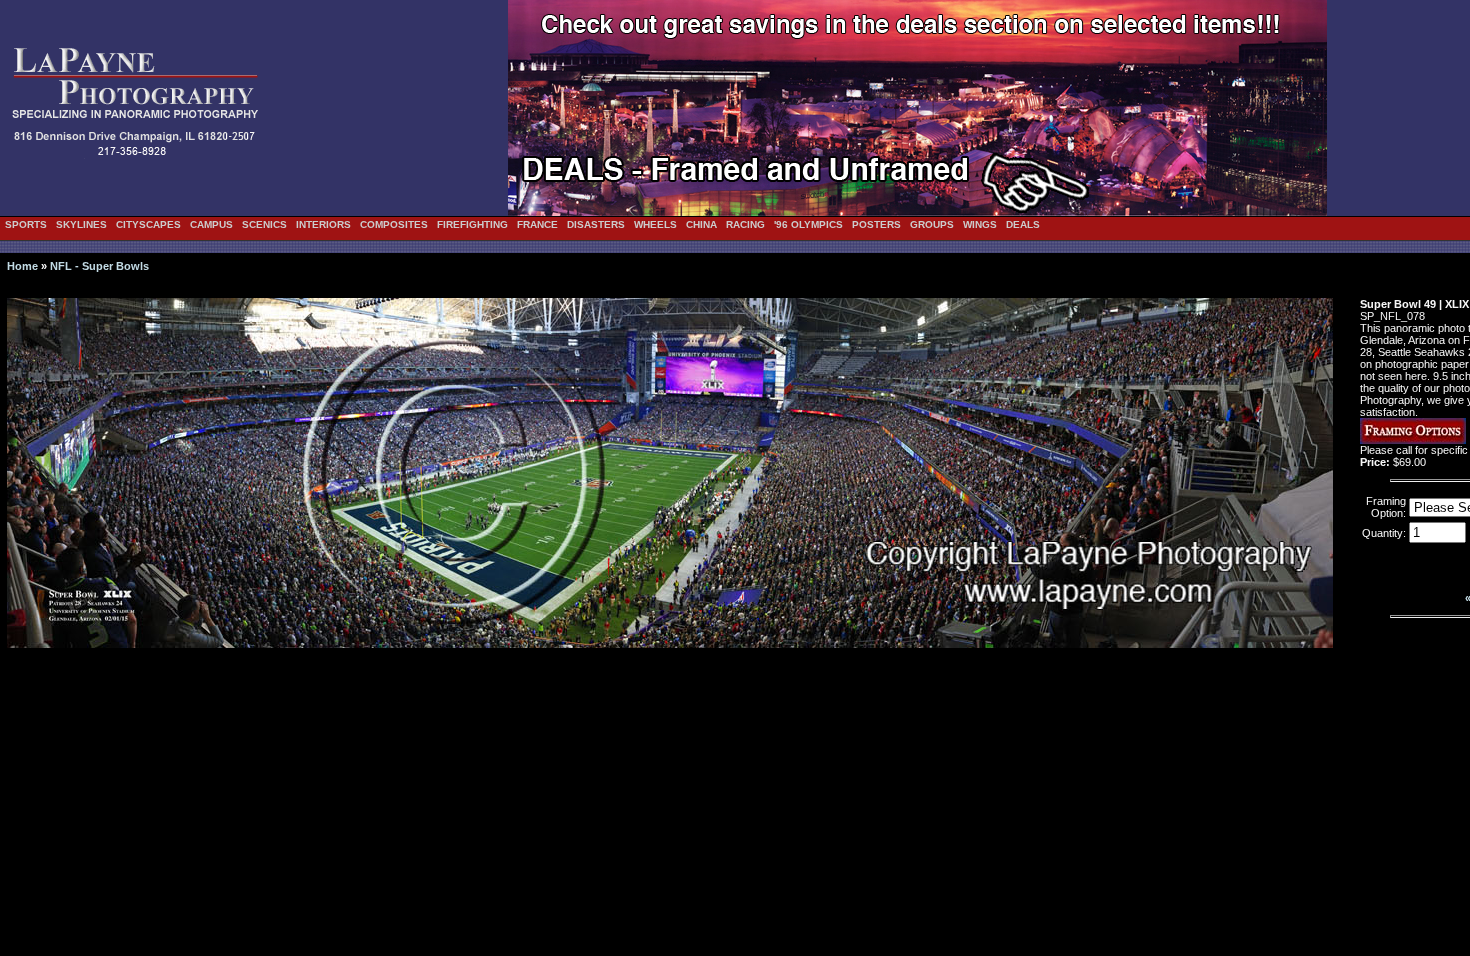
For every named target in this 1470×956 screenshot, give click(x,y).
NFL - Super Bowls (99, 266)
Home (22, 266)
